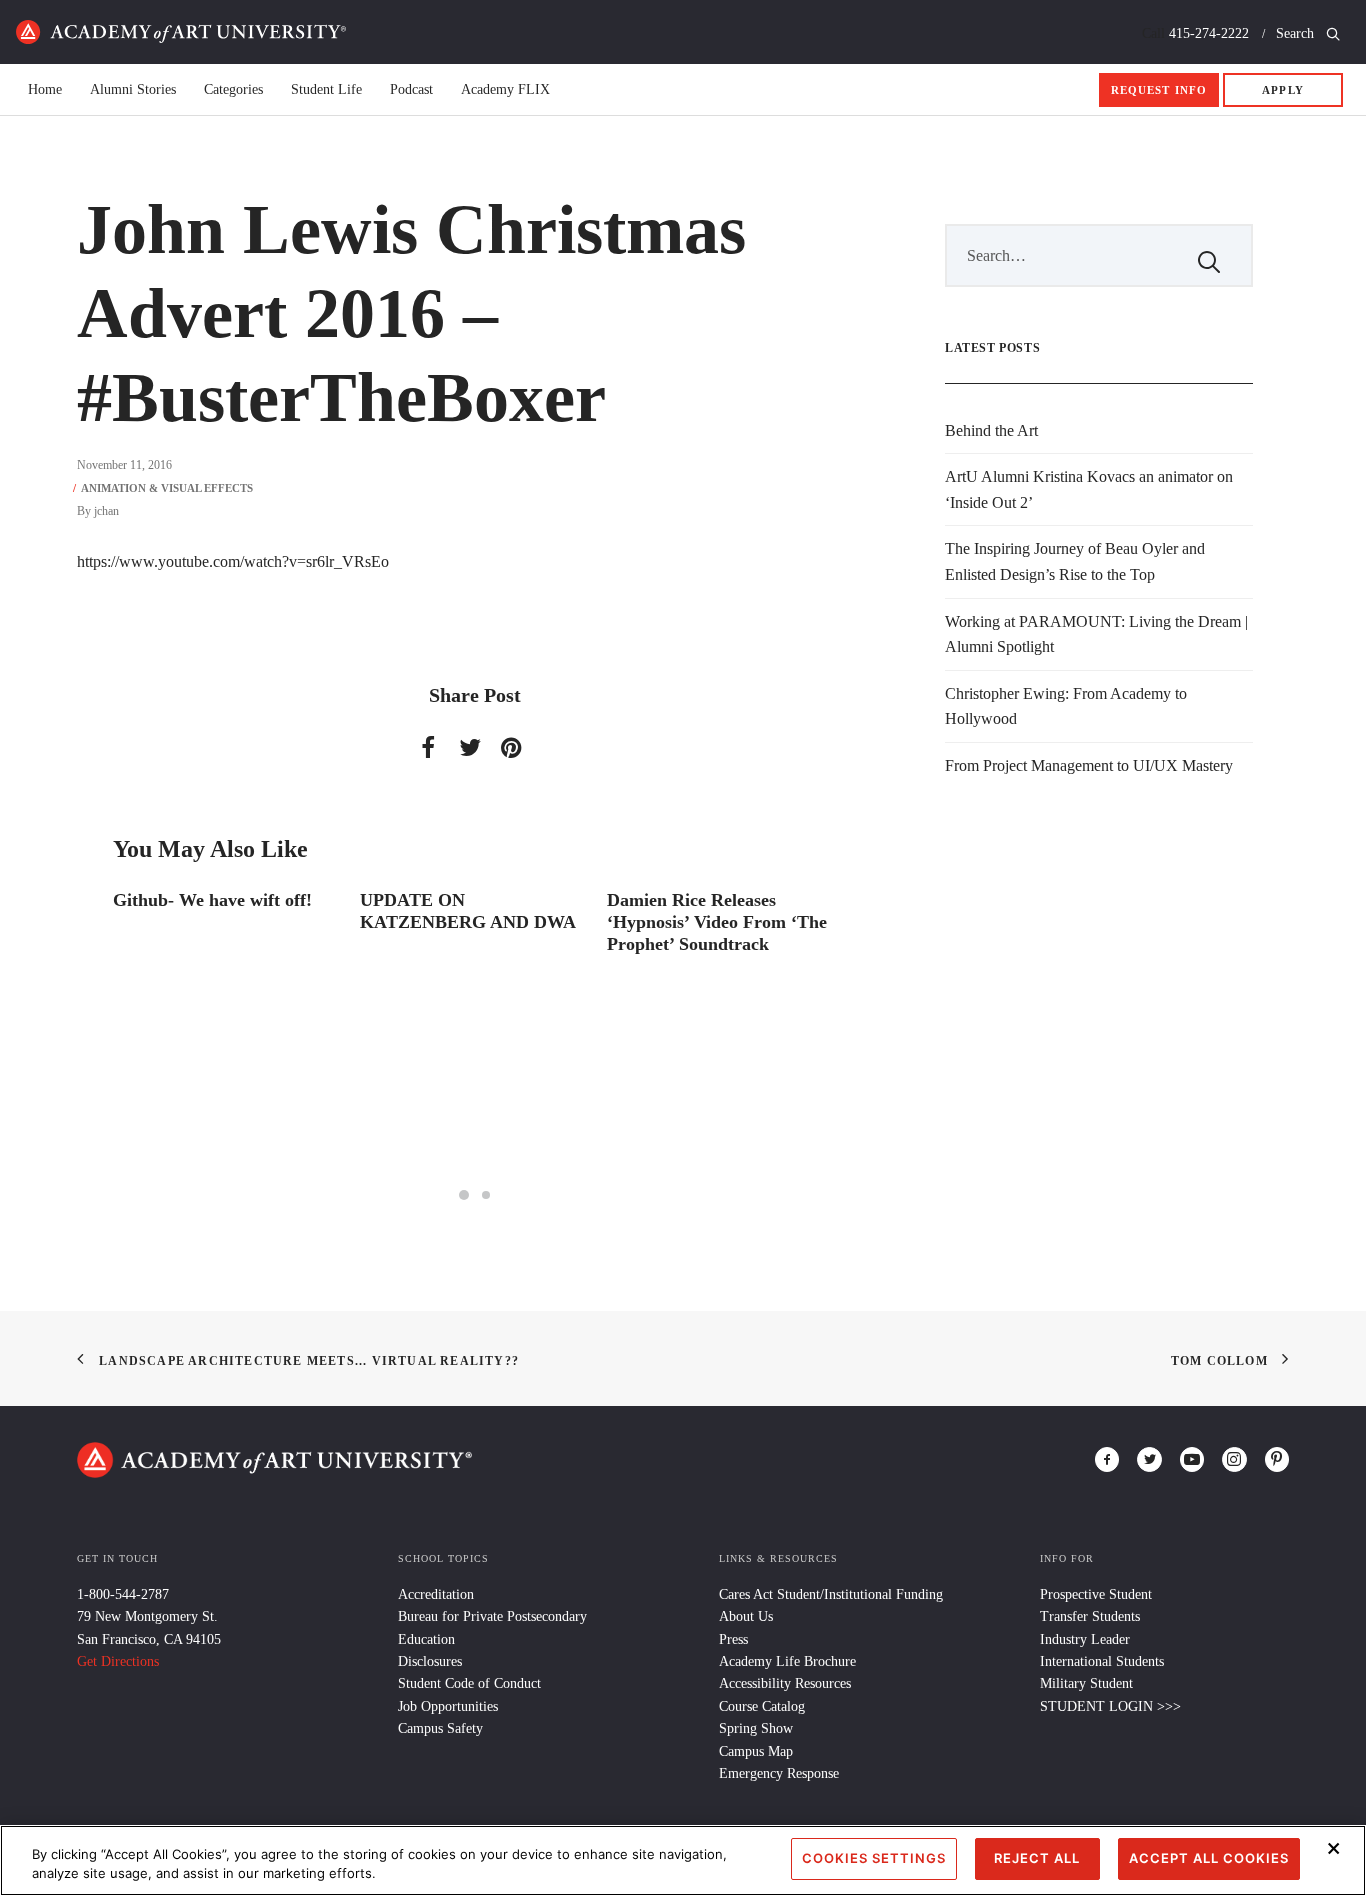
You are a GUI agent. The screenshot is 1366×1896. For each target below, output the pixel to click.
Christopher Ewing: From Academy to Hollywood (1066, 706)
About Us (746, 1616)
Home (181, 32)
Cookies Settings (874, 1858)
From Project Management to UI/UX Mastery (1089, 765)
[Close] (1334, 1848)
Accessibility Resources (785, 1683)
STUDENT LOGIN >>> (1110, 1706)
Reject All (1037, 1858)
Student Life (326, 90)
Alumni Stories (133, 90)
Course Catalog (762, 1706)
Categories (233, 90)
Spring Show (756, 1728)
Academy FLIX (505, 90)
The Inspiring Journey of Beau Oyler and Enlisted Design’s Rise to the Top (1075, 561)
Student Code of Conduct (469, 1683)
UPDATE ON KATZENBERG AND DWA (468, 911)
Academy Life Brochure (787, 1661)
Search (1297, 33)
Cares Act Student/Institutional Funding (831, 1594)
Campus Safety (440, 1728)
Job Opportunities (448, 1706)
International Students (1102, 1661)
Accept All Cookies (1209, 1858)
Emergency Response (779, 1773)
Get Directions (118, 1661)
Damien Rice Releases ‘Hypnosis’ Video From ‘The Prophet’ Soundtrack (717, 921)
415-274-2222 (1209, 33)
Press (733, 1639)
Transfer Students (1090, 1616)
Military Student (1086, 1683)
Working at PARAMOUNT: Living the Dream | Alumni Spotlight (1096, 634)
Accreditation (436, 1594)
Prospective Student (1096, 1594)
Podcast (411, 90)
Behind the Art (991, 430)
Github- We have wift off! (212, 900)
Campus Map (756, 1751)
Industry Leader (1085, 1639)
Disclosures (430, 1661)
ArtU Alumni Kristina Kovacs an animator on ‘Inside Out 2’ (1089, 489)
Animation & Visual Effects (167, 488)
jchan (106, 511)
